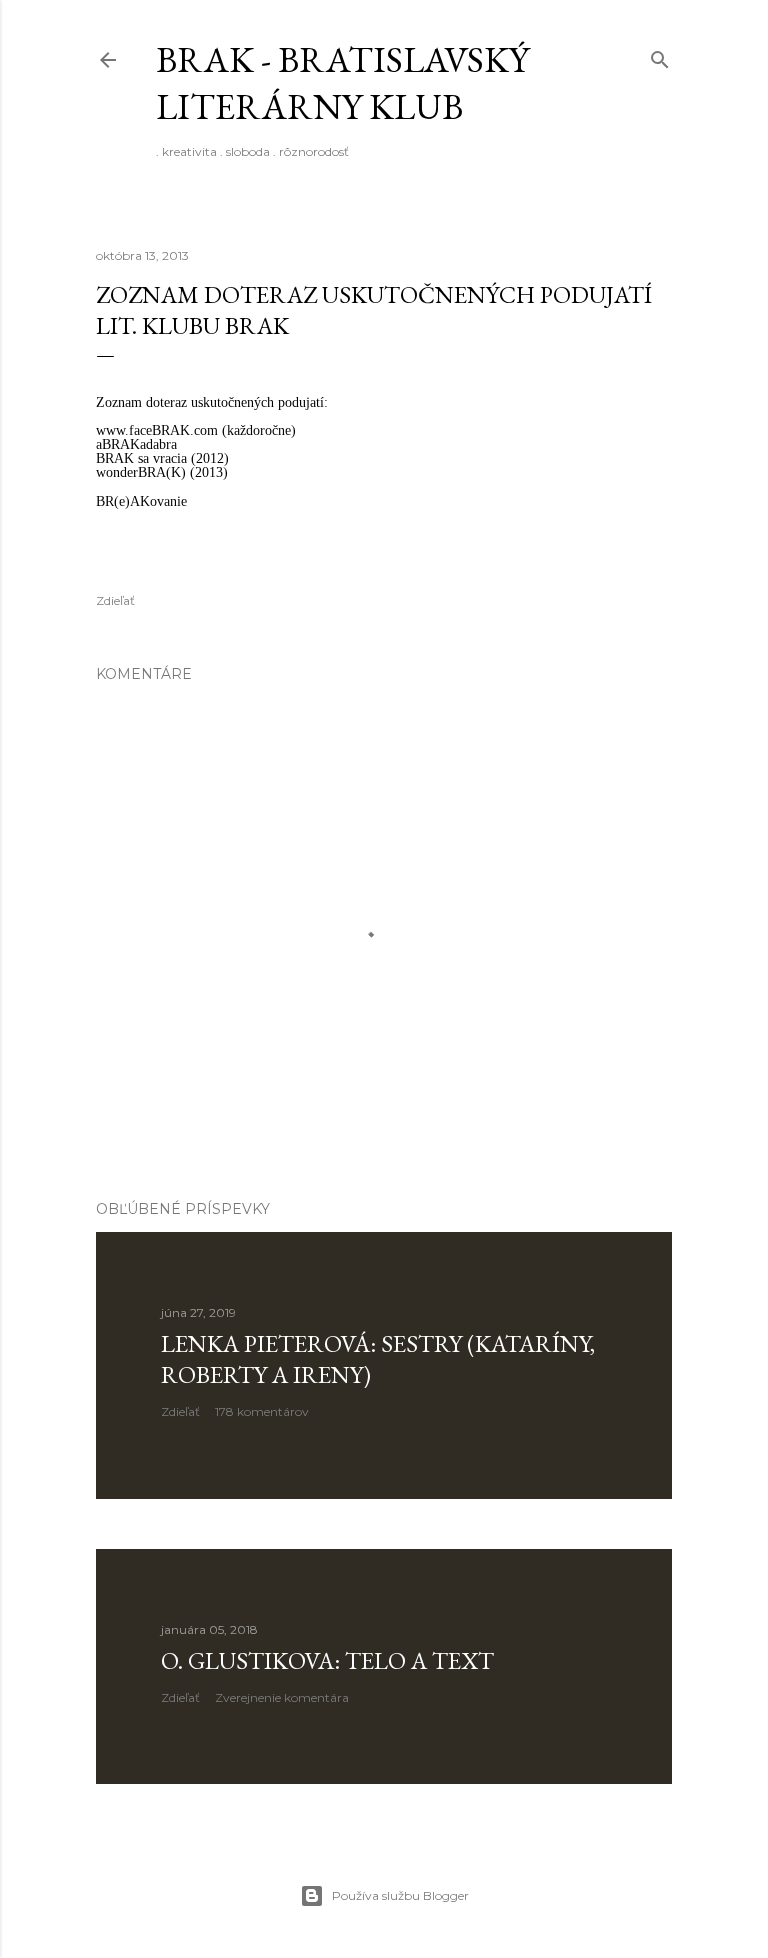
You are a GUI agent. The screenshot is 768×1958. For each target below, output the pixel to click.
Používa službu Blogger (400, 1895)
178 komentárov (262, 1411)
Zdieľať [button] (115, 600)
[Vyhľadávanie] (660, 55)
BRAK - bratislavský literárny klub (342, 83)
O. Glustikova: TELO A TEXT (327, 1660)
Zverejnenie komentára (282, 1697)
